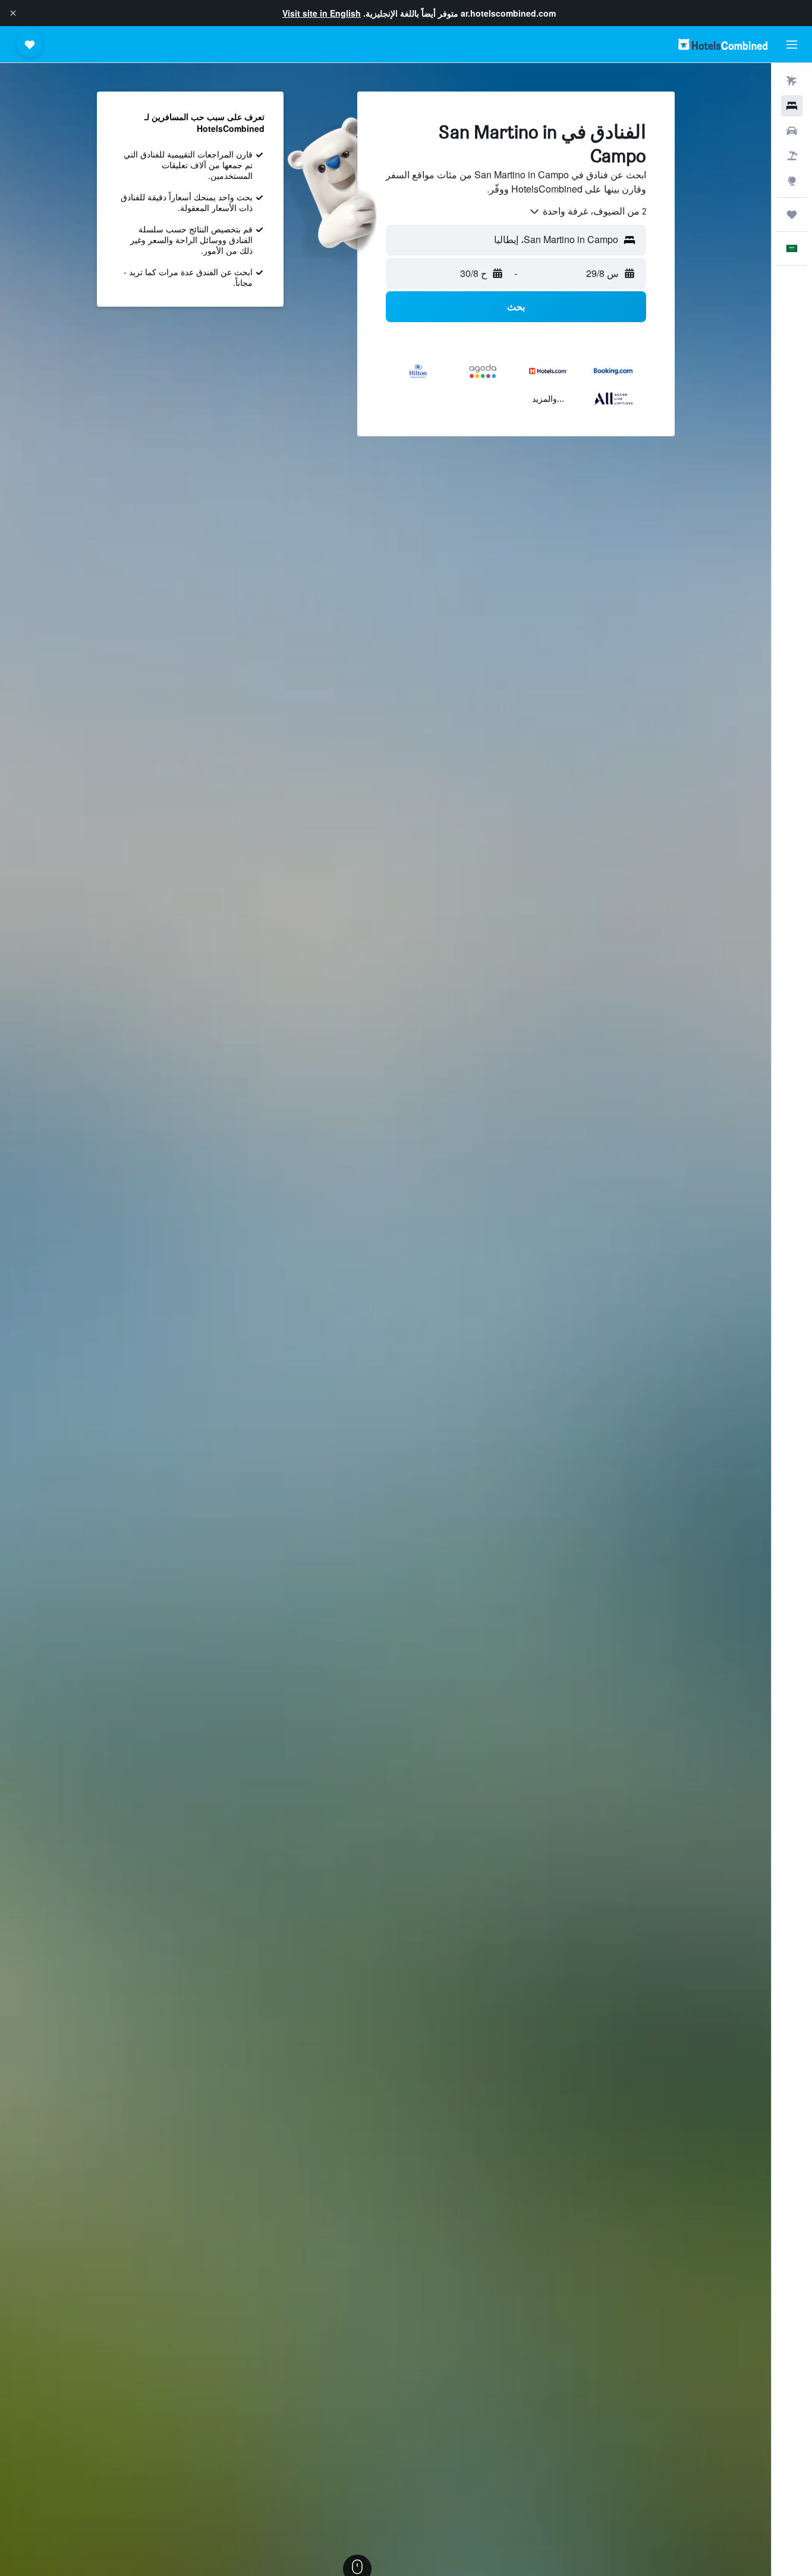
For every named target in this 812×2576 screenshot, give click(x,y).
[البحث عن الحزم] (792, 156)
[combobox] (587, 212)
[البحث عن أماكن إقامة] (792, 106)
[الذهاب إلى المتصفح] (792, 181)
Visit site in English (322, 13)
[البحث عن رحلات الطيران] (792, 81)
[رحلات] (792, 215)
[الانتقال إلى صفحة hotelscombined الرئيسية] (723, 44)
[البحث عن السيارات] (792, 131)
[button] (13, 13)
